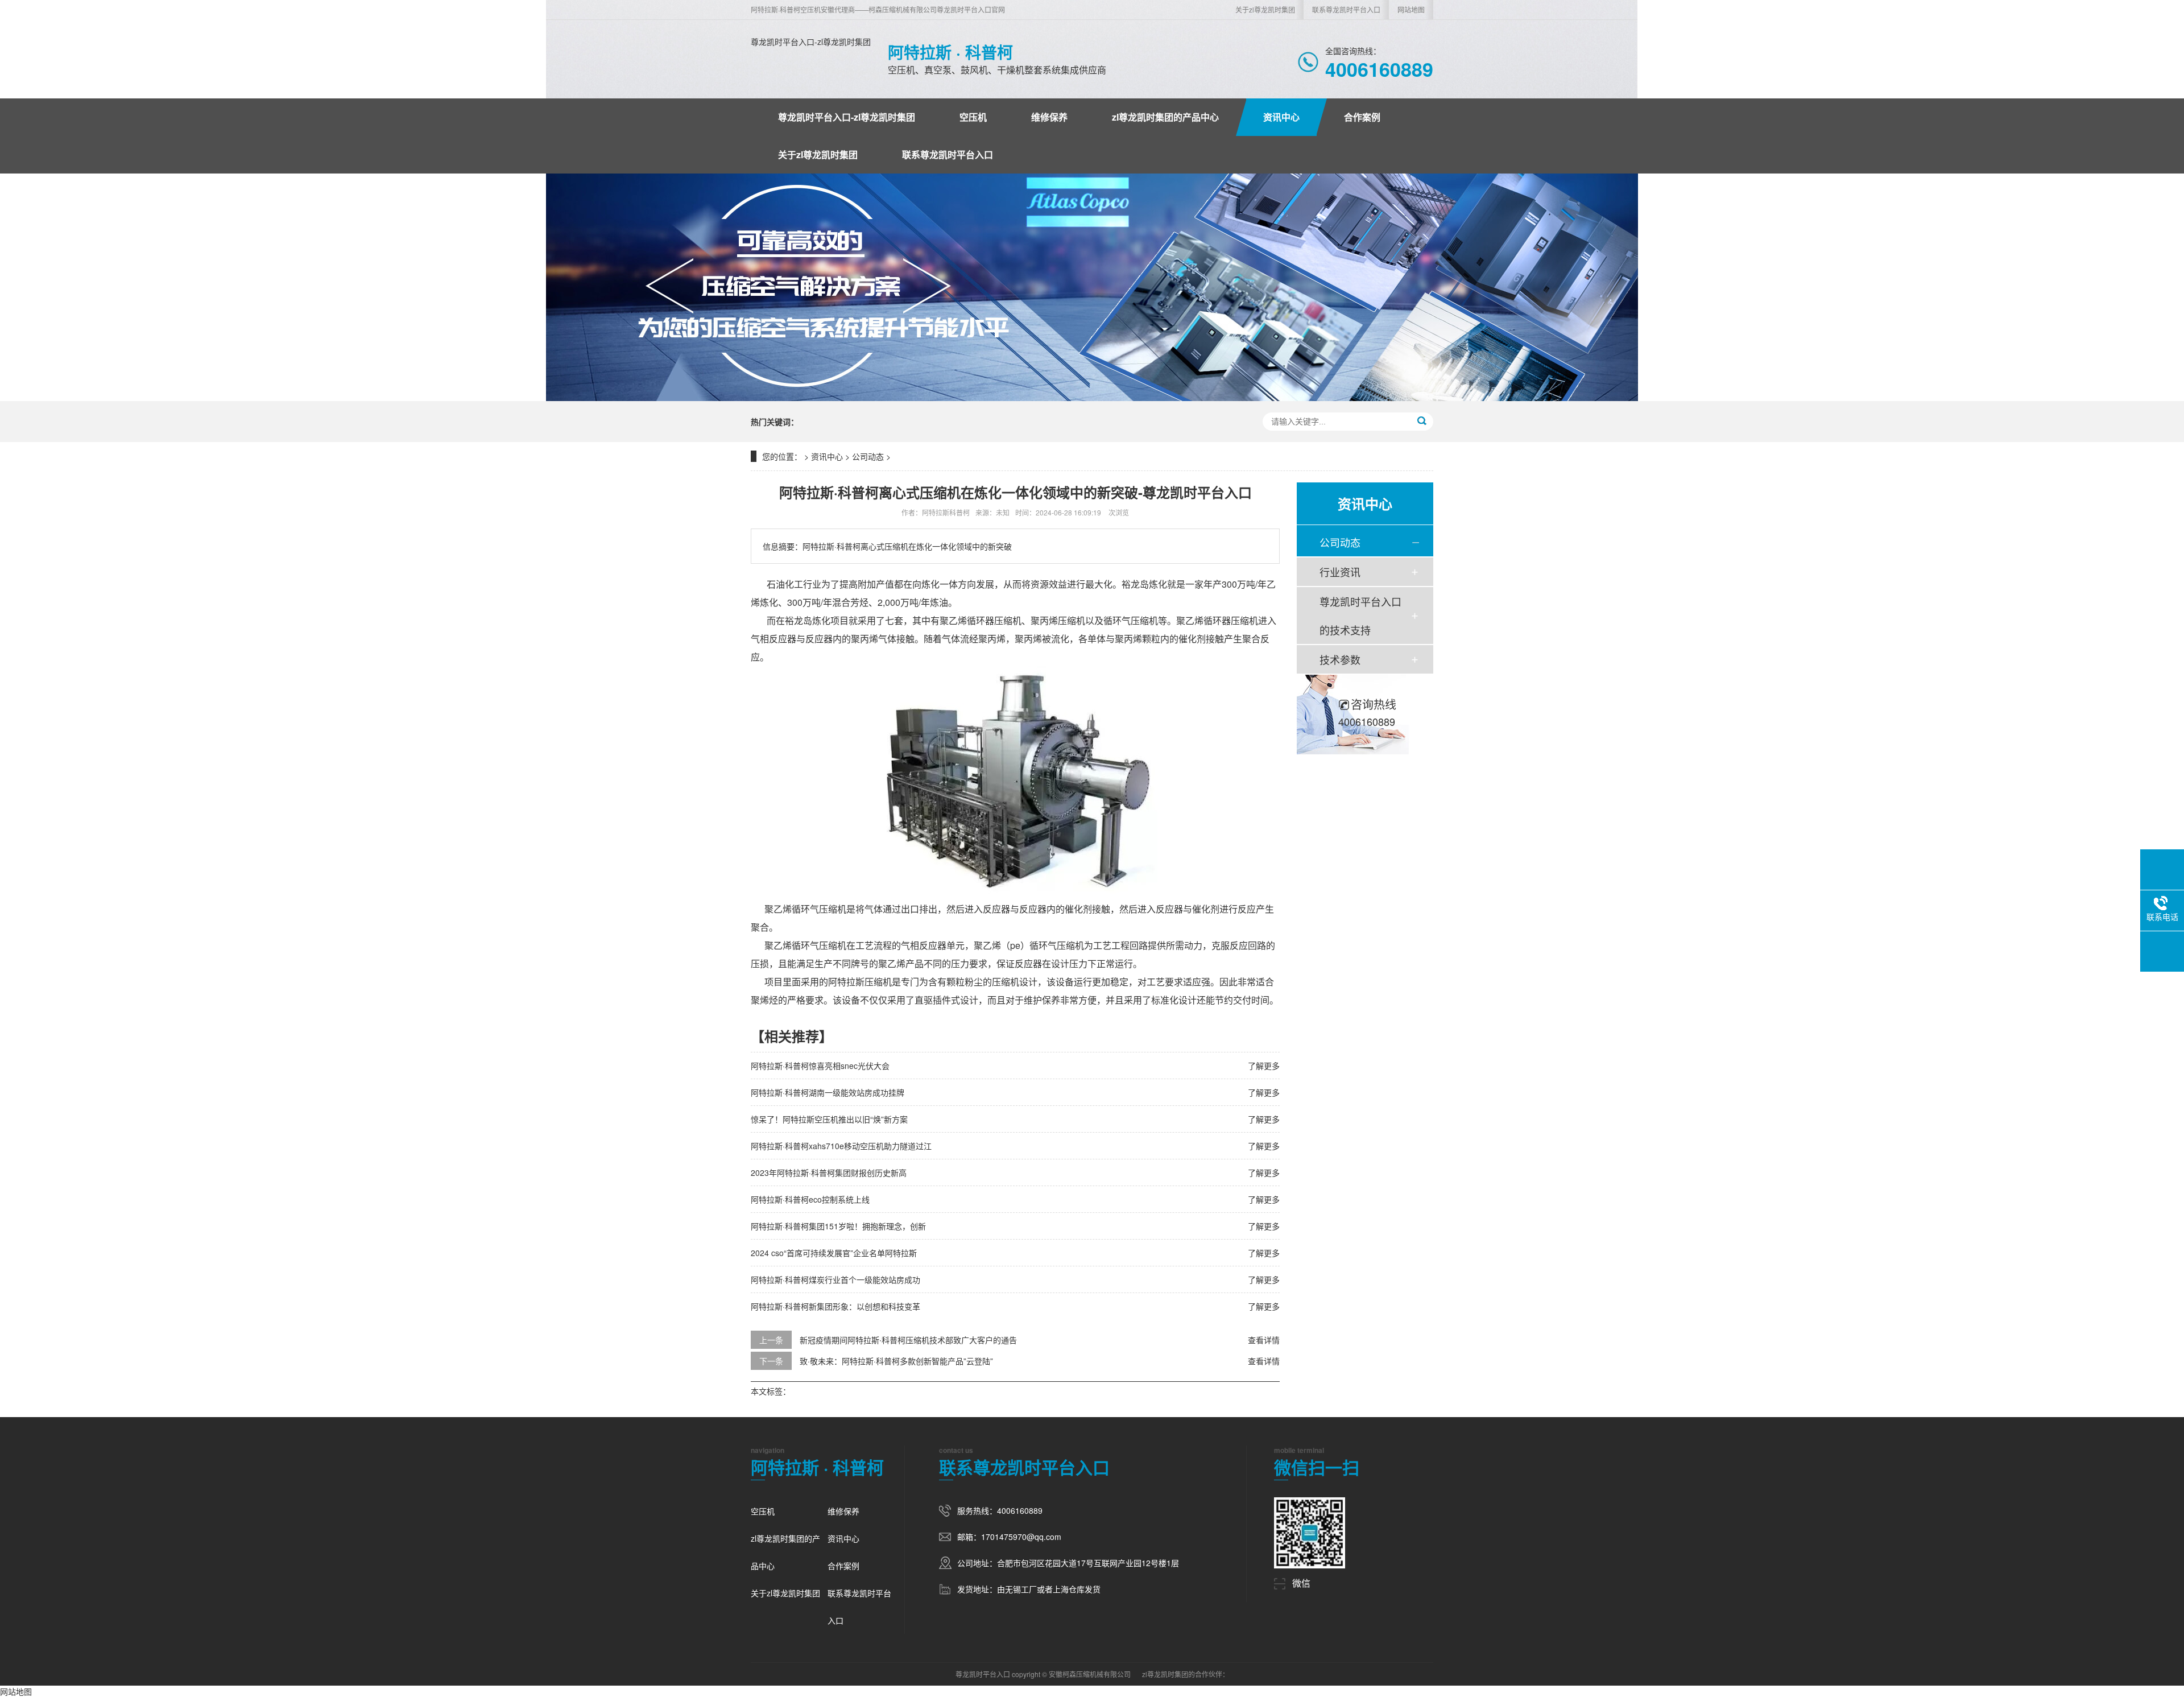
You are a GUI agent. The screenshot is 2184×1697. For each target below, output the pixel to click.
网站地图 (1411, 9)
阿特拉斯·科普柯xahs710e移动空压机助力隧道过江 (841, 1146)
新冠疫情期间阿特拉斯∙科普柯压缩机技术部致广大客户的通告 (908, 1340)
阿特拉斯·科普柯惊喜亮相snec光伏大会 (820, 1066)
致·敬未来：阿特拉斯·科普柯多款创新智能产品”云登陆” (896, 1361)
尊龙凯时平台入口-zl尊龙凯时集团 (811, 42)
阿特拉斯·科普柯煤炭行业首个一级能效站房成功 (835, 1279)
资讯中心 (1281, 117)
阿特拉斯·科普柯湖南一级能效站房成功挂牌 (828, 1092)
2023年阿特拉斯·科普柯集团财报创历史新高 (829, 1172)
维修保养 (1049, 117)
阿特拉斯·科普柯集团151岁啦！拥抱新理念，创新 (838, 1226)
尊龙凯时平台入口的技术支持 (1360, 616)
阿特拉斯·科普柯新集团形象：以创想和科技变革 (835, 1306)
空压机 (973, 117)
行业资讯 (1340, 572)
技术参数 (1340, 659)
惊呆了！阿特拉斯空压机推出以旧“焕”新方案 (829, 1119)
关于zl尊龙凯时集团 (1265, 9)
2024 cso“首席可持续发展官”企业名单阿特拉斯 (834, 1253)
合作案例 (1362, 117)
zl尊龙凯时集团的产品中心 (1165, 117)
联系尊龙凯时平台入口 (1346, 9)
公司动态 (868, 456)
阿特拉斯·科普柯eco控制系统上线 (810, 1199)
